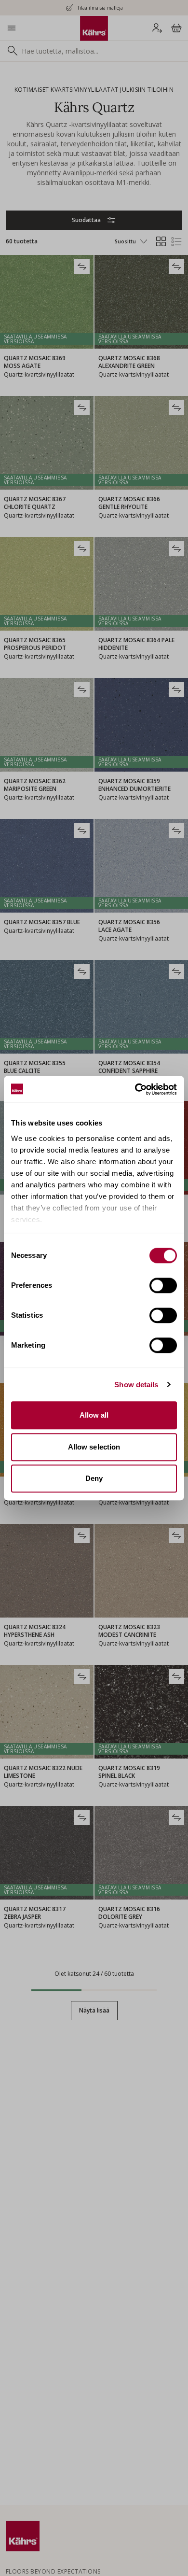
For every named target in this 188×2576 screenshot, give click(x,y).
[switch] (163, 1285)
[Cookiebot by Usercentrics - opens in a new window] (135, 1089)
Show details (136, 1385)
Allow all (94, 1415)
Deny (94, 1478)
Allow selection (94, 1447)
